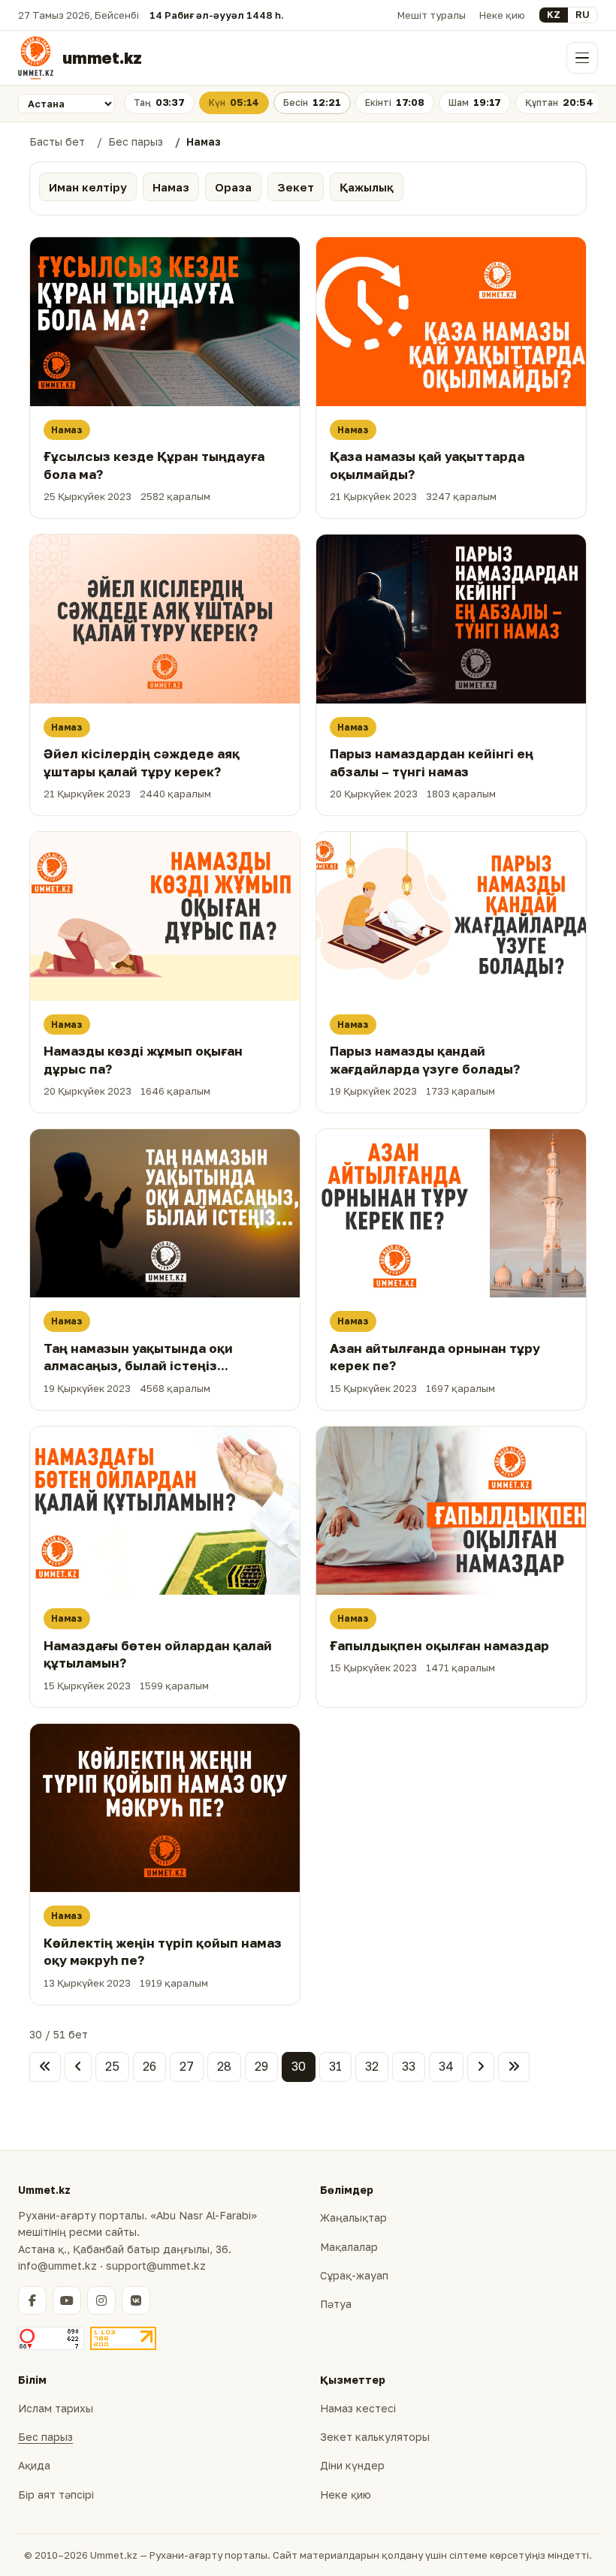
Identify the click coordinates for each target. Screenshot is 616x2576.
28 (224, 2066)
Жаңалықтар (353, 2217)
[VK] (136, 2300)
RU (583, 14)
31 (335, 2066)
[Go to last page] (514, 2067)
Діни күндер (352, 2465)
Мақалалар (349, 2247)
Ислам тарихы (56, 2408)
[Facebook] (32, 2300)
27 (187, 2066)
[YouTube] (67, 2300)
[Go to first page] (45, 2067)
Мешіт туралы (432, 15)
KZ (554, 14)
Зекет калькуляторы (375, 2437)
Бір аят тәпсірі (56, 2495)
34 (446, 2066)
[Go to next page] (481, 2067)
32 (372, 2066)
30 (299, 2066)
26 (149, 2066)
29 (261, 2066)
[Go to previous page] (78, 2067)
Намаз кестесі (358, 2408)
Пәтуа (336, 2304)
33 (409, 2066)
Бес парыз (45, 2437)
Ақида (34, 2465)
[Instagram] (101, 2300)
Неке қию (502, 15)
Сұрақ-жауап (354, 2275)
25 (112, 2066)
